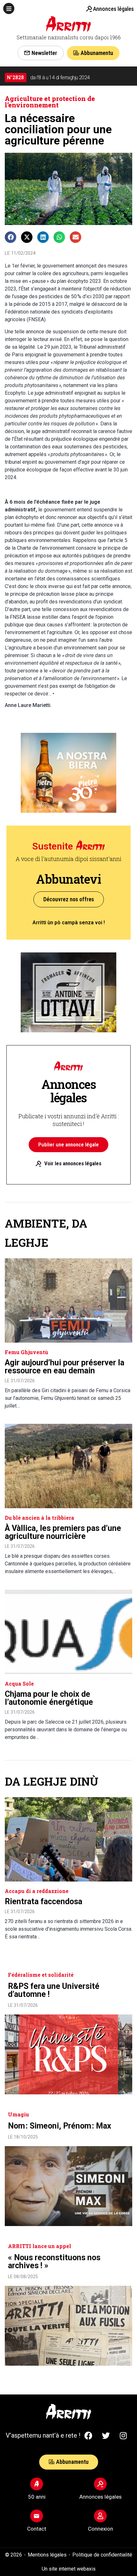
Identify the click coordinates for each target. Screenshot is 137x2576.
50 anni (37, 2497)
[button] (9, 8)
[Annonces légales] (89, 9)
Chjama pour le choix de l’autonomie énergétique (49, 1698)
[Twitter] (106, 2435)
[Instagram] (123, 2435)
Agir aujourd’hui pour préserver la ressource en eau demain (65, 1367)
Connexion (101, 2529)
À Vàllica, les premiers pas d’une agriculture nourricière (63, 1532)
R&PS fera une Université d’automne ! (54, 1990)
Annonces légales (113, 9)
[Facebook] (88, 2435)
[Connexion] (100, 2516)
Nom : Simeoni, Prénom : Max (60, 2126)
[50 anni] (37, 2484)
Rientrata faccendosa (43, 1901)
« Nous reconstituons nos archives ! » (54, 2262)
